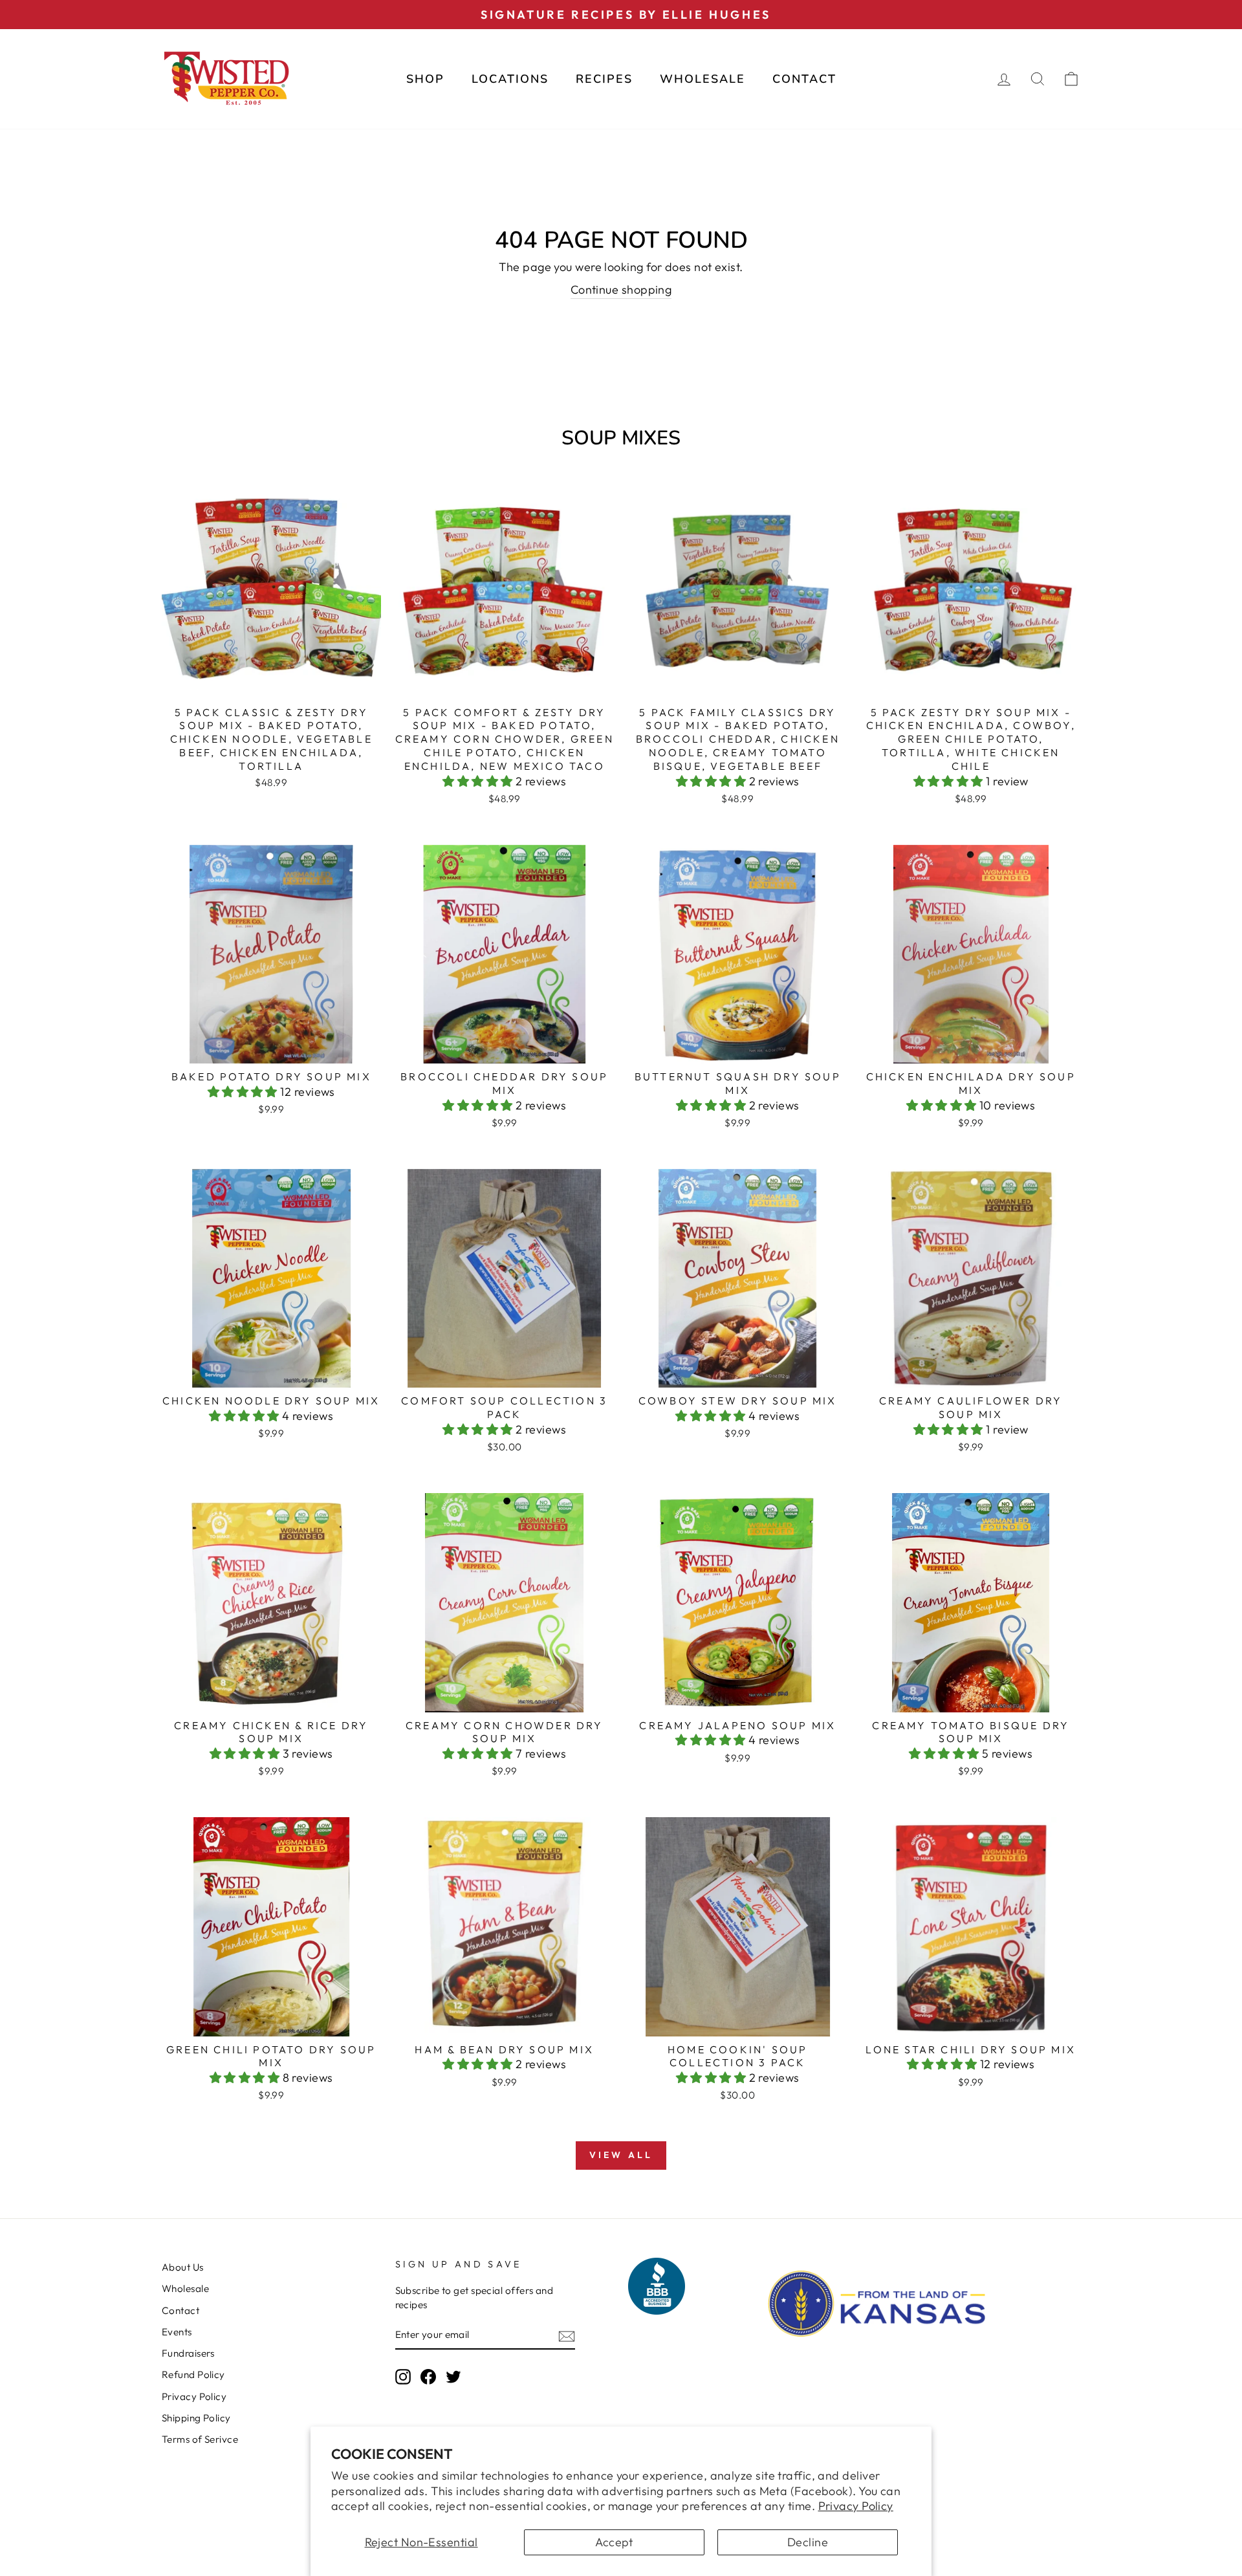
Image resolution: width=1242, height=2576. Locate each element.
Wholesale (703, 79)
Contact (804, 79)
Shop (425, 79)
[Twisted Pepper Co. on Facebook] (428, 2377)
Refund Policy (193, 2374)
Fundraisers (188, 2353)
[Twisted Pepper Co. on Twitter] (453, 2377)
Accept (614, 2542)
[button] (479, 781)
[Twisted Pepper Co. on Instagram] (403, 2377)
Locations (510, 79)
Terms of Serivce (200, 2439)
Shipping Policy (196, 2418)
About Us (183, 2267)
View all (621, 2155)
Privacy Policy (856, 2506)
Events (177, 2332)
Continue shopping (621, 289)
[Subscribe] (567, 2335)
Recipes (604, 79)
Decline (808, 2542)
